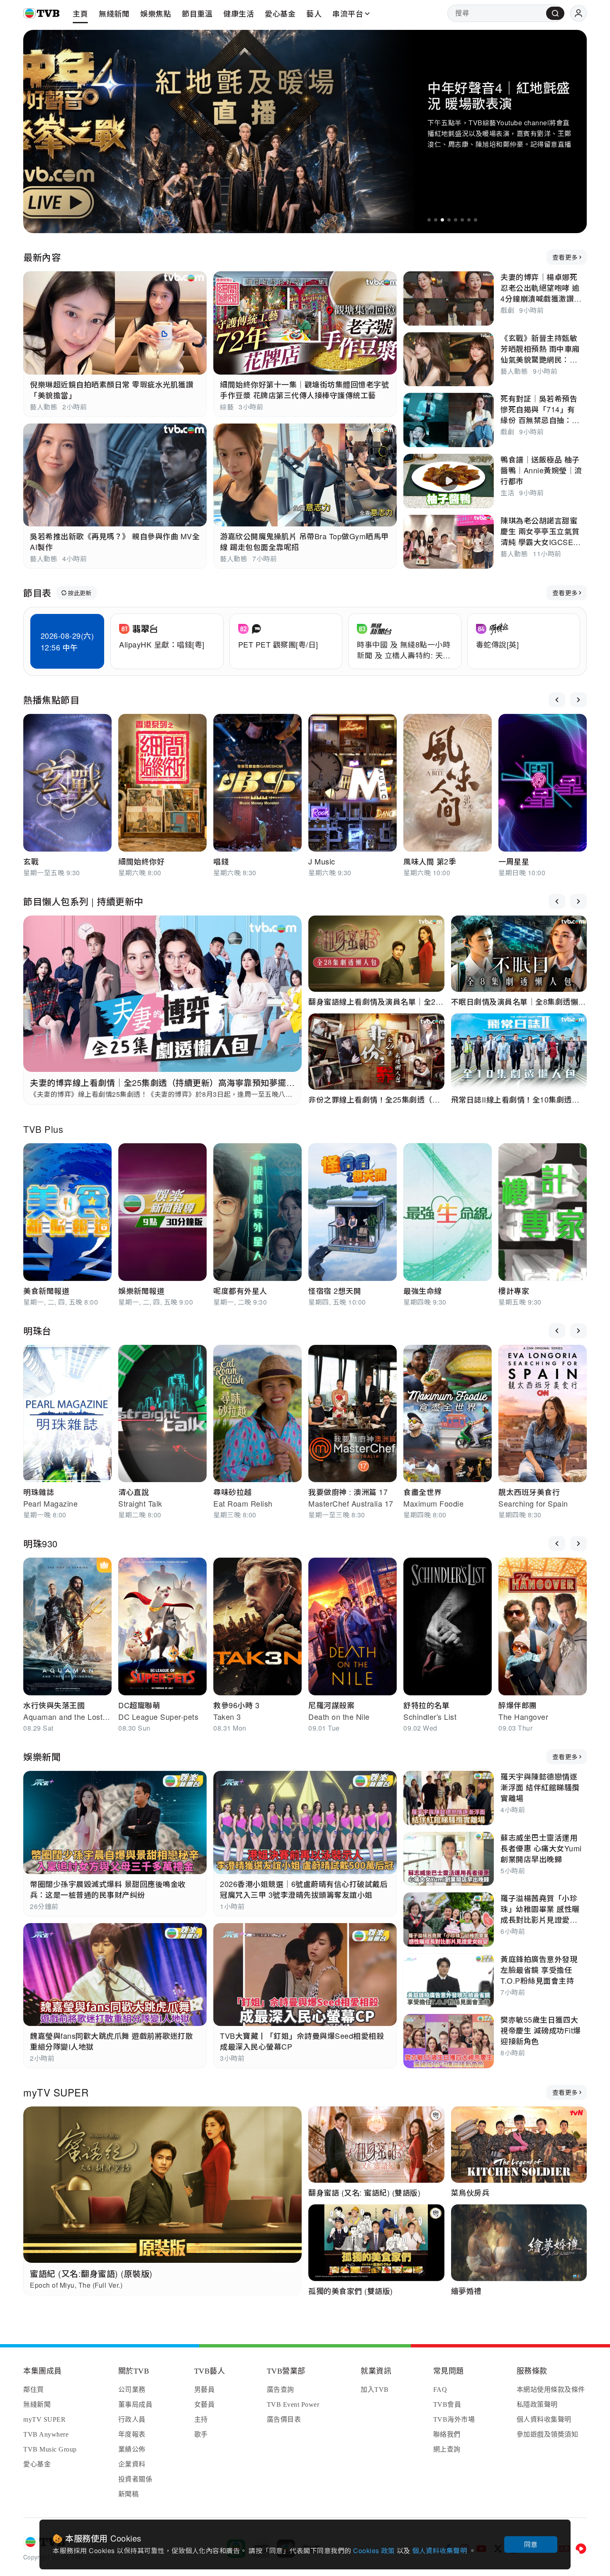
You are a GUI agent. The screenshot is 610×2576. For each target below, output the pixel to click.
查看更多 (565, 257)
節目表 (37, 593)
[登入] (578, 13)
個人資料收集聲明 (440, 2550)
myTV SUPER (56, 2092)
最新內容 (42, 257)
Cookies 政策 (375, 2550)
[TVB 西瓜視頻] (581, 2549)
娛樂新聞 (42, 1757)
